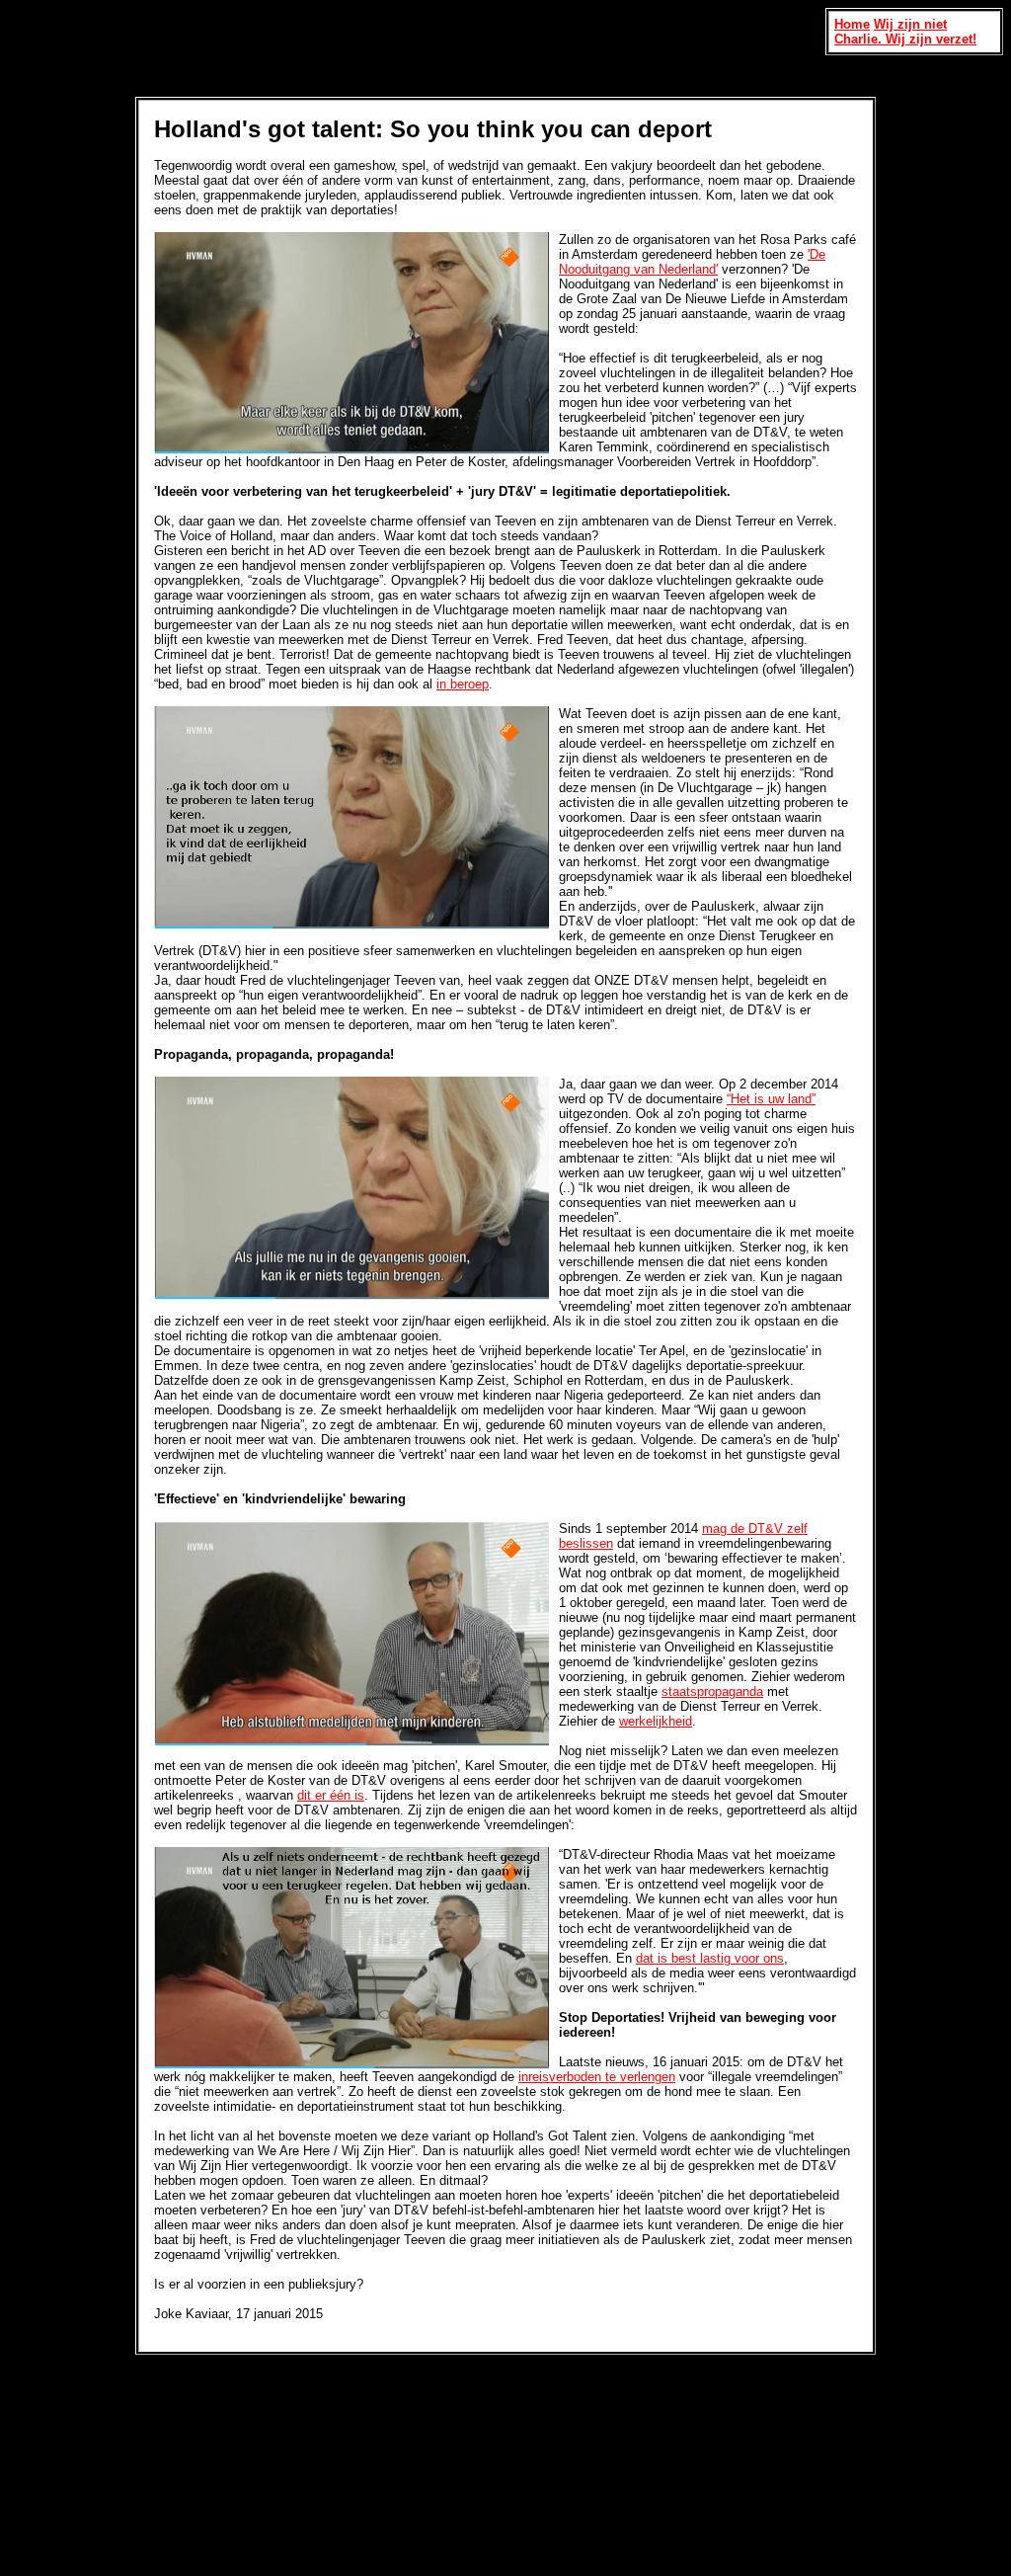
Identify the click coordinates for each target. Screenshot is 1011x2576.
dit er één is (331, 1795)
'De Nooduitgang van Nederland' (692, 262)
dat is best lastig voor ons (710, 1958)
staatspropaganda (712, 1691)
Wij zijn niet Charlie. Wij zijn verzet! (905, 32)
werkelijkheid (656, 1721)
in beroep (463, 684)
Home (852, 24)
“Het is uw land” (771, 1099)
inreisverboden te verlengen (597, 2077)
